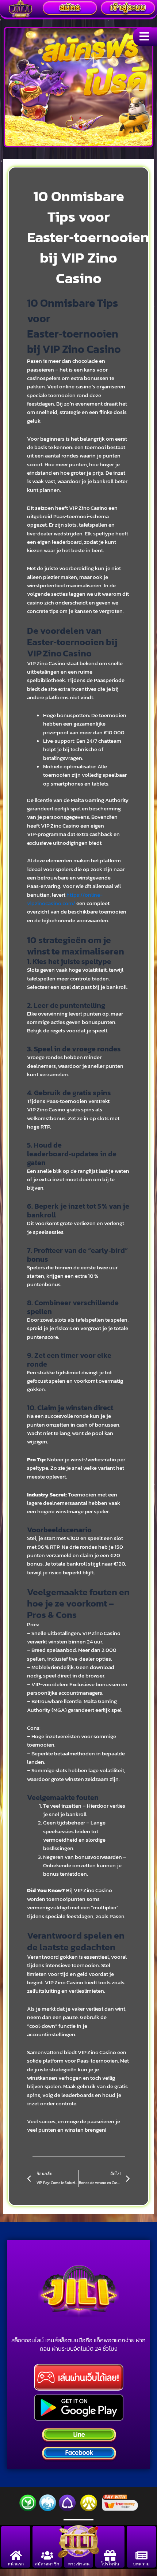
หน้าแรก (16, 2564)
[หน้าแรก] (16, 2555)
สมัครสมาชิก (47, 2564)
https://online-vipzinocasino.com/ (65, 899)
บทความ (141, 2564)
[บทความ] (141, 2555)
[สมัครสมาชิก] (47, 2555)
